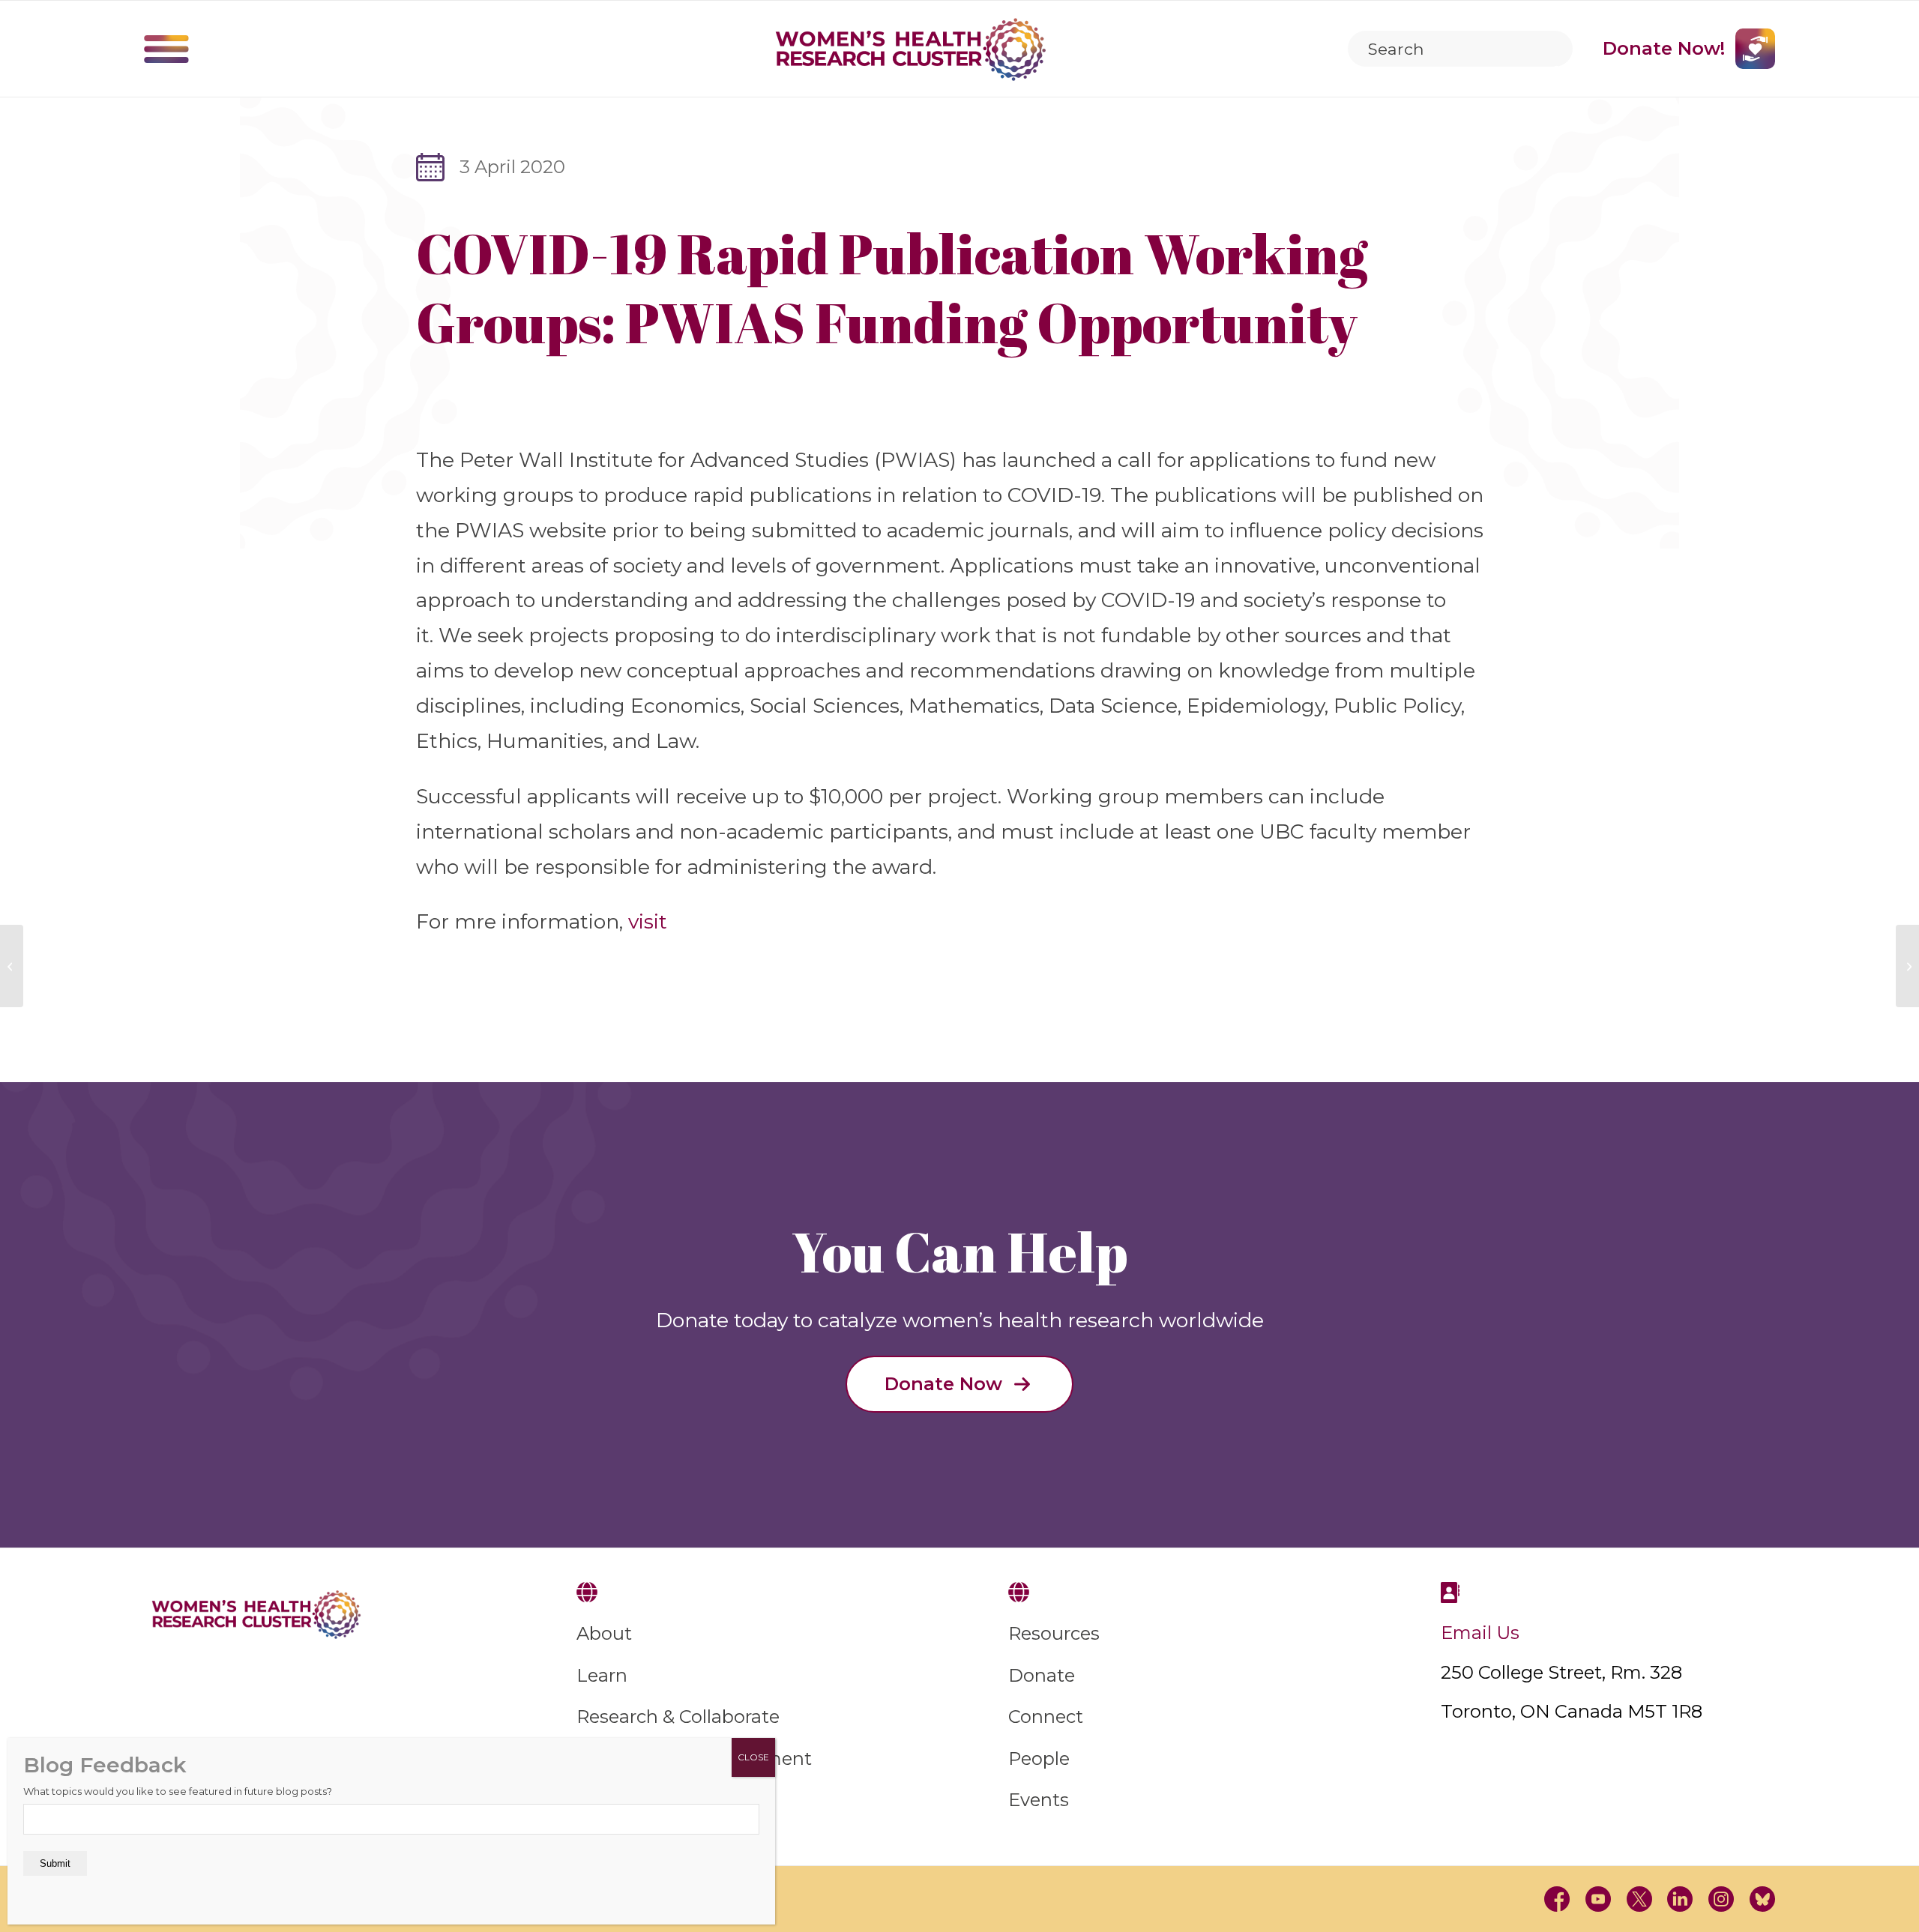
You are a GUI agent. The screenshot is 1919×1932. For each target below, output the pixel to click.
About (604, 1633)
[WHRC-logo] (911, 49)
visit (648, 921)
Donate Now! (1664, 48)
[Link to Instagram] (1721, 1899)
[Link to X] (1639, 1899)
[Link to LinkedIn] (1680, 1899)
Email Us (1480, 1633)
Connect (1046, 1717)
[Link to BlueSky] (1762, 1899)
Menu (166, 49)
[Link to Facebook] (1557, 1899)
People (1039, 1759)
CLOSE (753, 1757)
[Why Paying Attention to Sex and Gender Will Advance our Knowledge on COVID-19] (12, 966)
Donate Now (943, 1384)
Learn (602, 1675)
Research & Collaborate (678, 1717)
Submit (55, 1863)
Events (1039, 1800)
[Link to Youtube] (1599, 1899)
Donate (1042, 1675)
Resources (1054, 1633)
